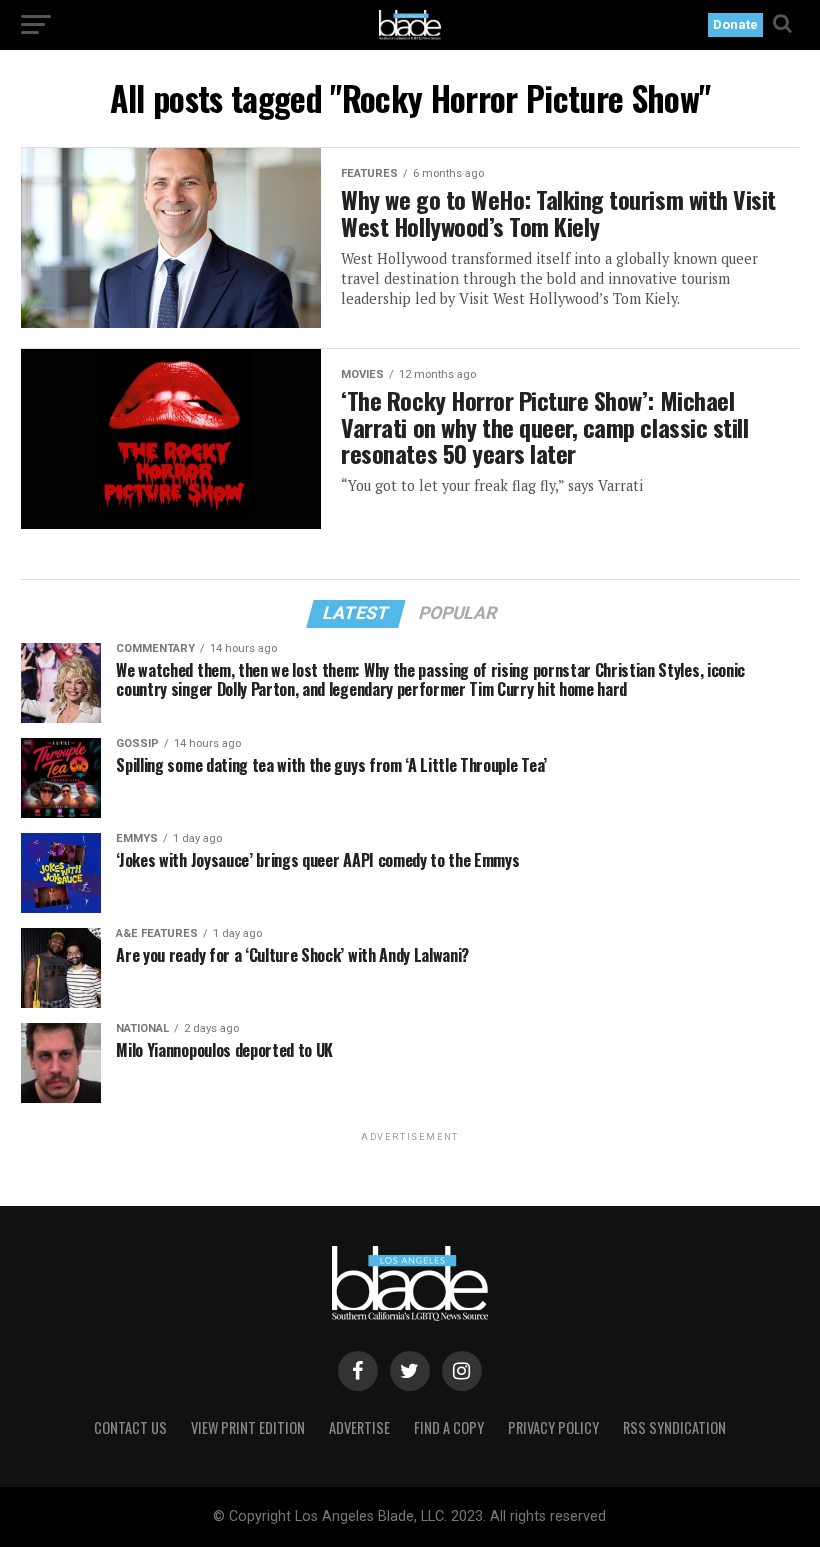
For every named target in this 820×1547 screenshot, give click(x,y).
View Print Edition (248, 1427)
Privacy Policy (553, 1427)
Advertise (359, 1427)
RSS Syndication (674, 1427)
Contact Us (130, 1427)
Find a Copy (449, 1427)
